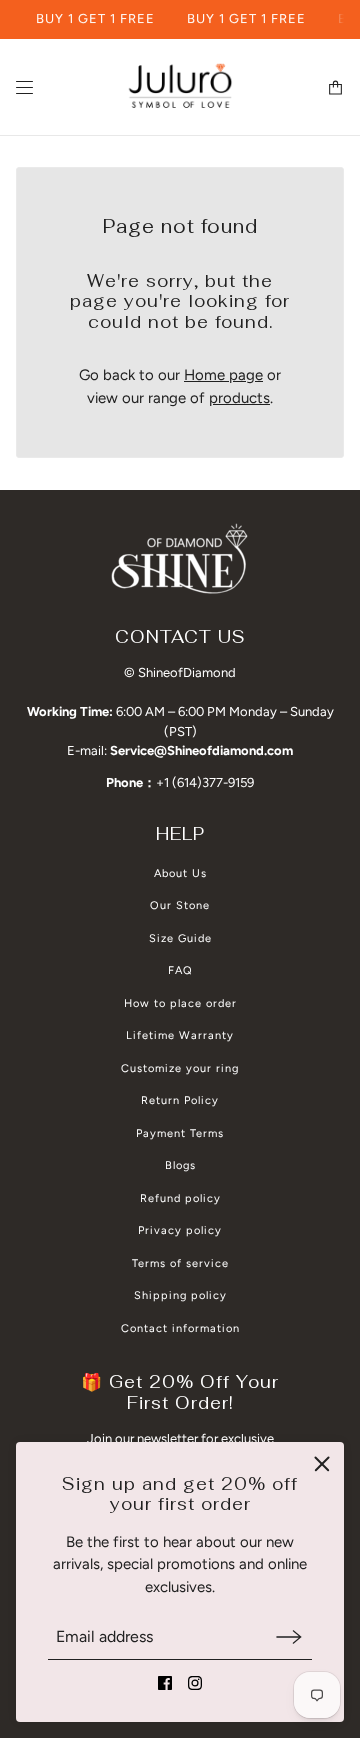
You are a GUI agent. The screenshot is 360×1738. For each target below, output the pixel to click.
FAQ (180, 970)
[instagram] (195, 1683)
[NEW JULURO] (180, 87)
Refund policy (180, 1198)
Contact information (180, 1328)
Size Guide (180, 938)
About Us (180, 873)
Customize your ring (180, 1068)
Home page (223, 375)
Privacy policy (180, 1230)
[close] (322, 1464)
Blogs (180, 1165)
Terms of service (180, 1263)
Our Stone (180, 905)
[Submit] (289, 1636)
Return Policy (180, 1100)
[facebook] (165, 1683)
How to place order (180, 1003)
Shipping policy (180, 1295)
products (239, 398)
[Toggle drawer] (24, 87)
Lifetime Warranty (180, 1035)
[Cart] (335, 87)
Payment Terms (180, 1133)
